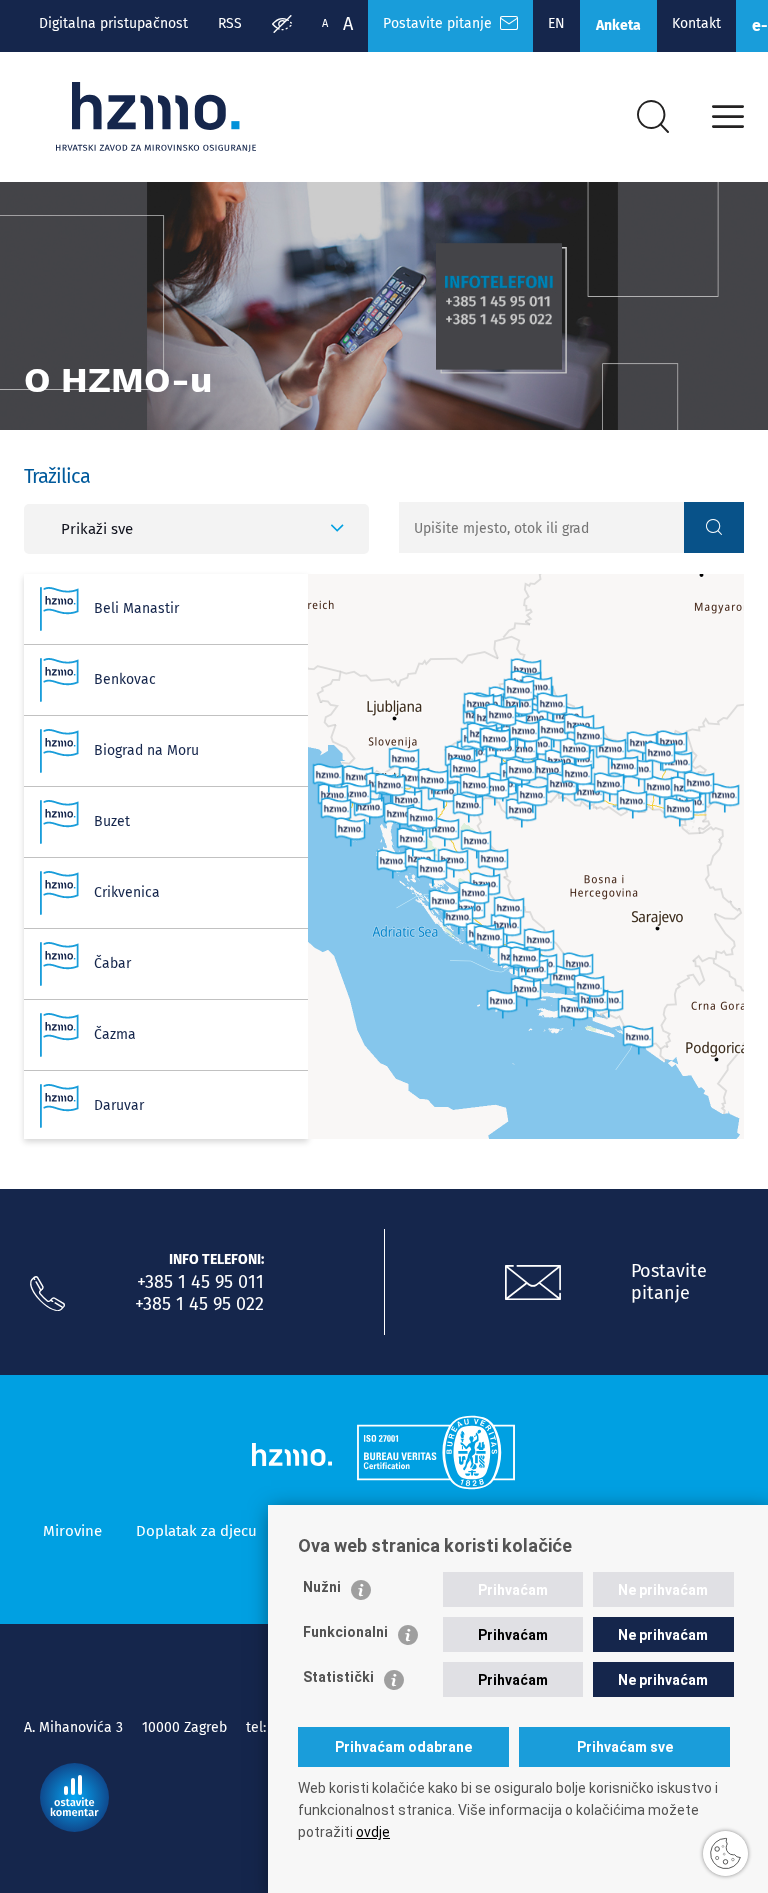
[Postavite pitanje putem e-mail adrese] (533, 1283)
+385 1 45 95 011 (200, 1282)
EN (556, 23)
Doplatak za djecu (196, 1531)
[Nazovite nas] (47, 1294)
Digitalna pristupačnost (113, 23)
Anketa (618, 25)
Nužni (322, 1587)
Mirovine (72, 1531)
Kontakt (696, 23)
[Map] (526, 856)
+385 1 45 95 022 (199, 1304)
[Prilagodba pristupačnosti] (282, 26)
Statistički (338, 1677)
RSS (230, 23)
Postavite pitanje (441, 23)
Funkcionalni (345, 1632)
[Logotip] (156, 117)
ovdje (373, 1832)
